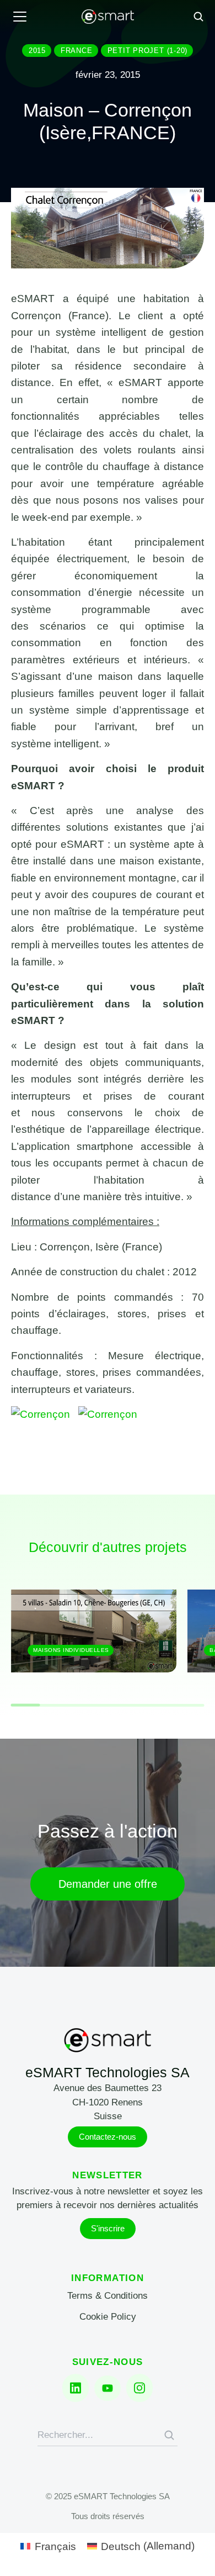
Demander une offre (108, 1884)
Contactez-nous (108, 2137)
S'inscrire (108, 2228)
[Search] (169, 2435)
